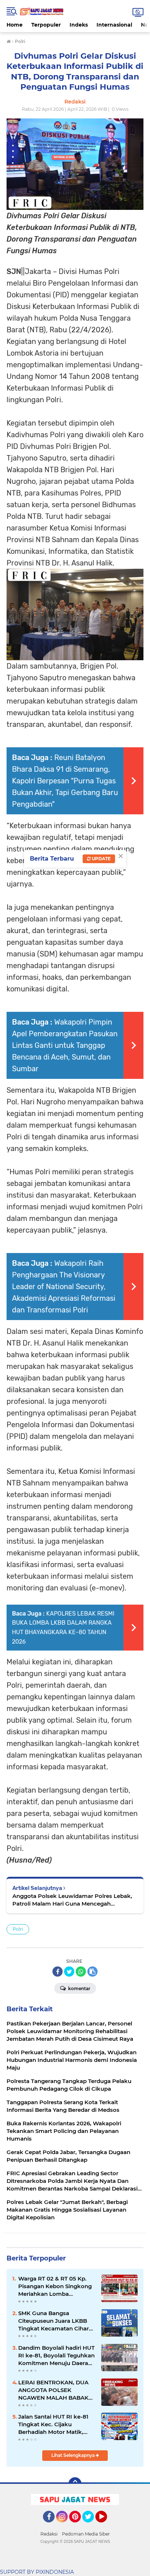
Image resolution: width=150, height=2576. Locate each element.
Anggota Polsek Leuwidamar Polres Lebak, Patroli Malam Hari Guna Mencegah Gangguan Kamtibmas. (72, 1900)
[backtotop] (75, 2484)
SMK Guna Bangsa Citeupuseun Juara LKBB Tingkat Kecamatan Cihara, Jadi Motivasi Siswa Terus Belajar (56, 2321)
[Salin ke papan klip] (92, 1972)
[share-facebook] (58, 1972)
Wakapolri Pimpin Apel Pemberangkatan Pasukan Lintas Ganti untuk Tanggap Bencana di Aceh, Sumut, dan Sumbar (65, 1045)
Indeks (79, 25)
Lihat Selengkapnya (74, 2455)
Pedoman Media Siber (86, 2534)
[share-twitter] (69, 1972)
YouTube (106, 2526)
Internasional (114, 25)
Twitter (91, 2526)
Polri (18, 1929)
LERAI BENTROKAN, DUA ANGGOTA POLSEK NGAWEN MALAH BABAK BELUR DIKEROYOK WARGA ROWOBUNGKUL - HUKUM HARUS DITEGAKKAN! (56, 2390)
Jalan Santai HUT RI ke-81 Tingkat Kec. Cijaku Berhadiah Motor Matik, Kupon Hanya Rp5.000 (53, 2424)
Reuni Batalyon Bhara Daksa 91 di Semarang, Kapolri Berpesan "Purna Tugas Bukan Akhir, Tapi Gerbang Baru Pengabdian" (65, 781)
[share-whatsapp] (81, 1972)
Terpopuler (46, 25)
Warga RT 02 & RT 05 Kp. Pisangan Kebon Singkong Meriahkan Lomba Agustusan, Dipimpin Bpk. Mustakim (55, 2286)
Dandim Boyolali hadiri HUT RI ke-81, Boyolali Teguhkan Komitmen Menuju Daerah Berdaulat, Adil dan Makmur (56, 2356)
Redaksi (49, 2534)
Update (101, 859)
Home (15, 25)
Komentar (79, 1988)
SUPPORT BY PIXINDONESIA (37, 2572)
